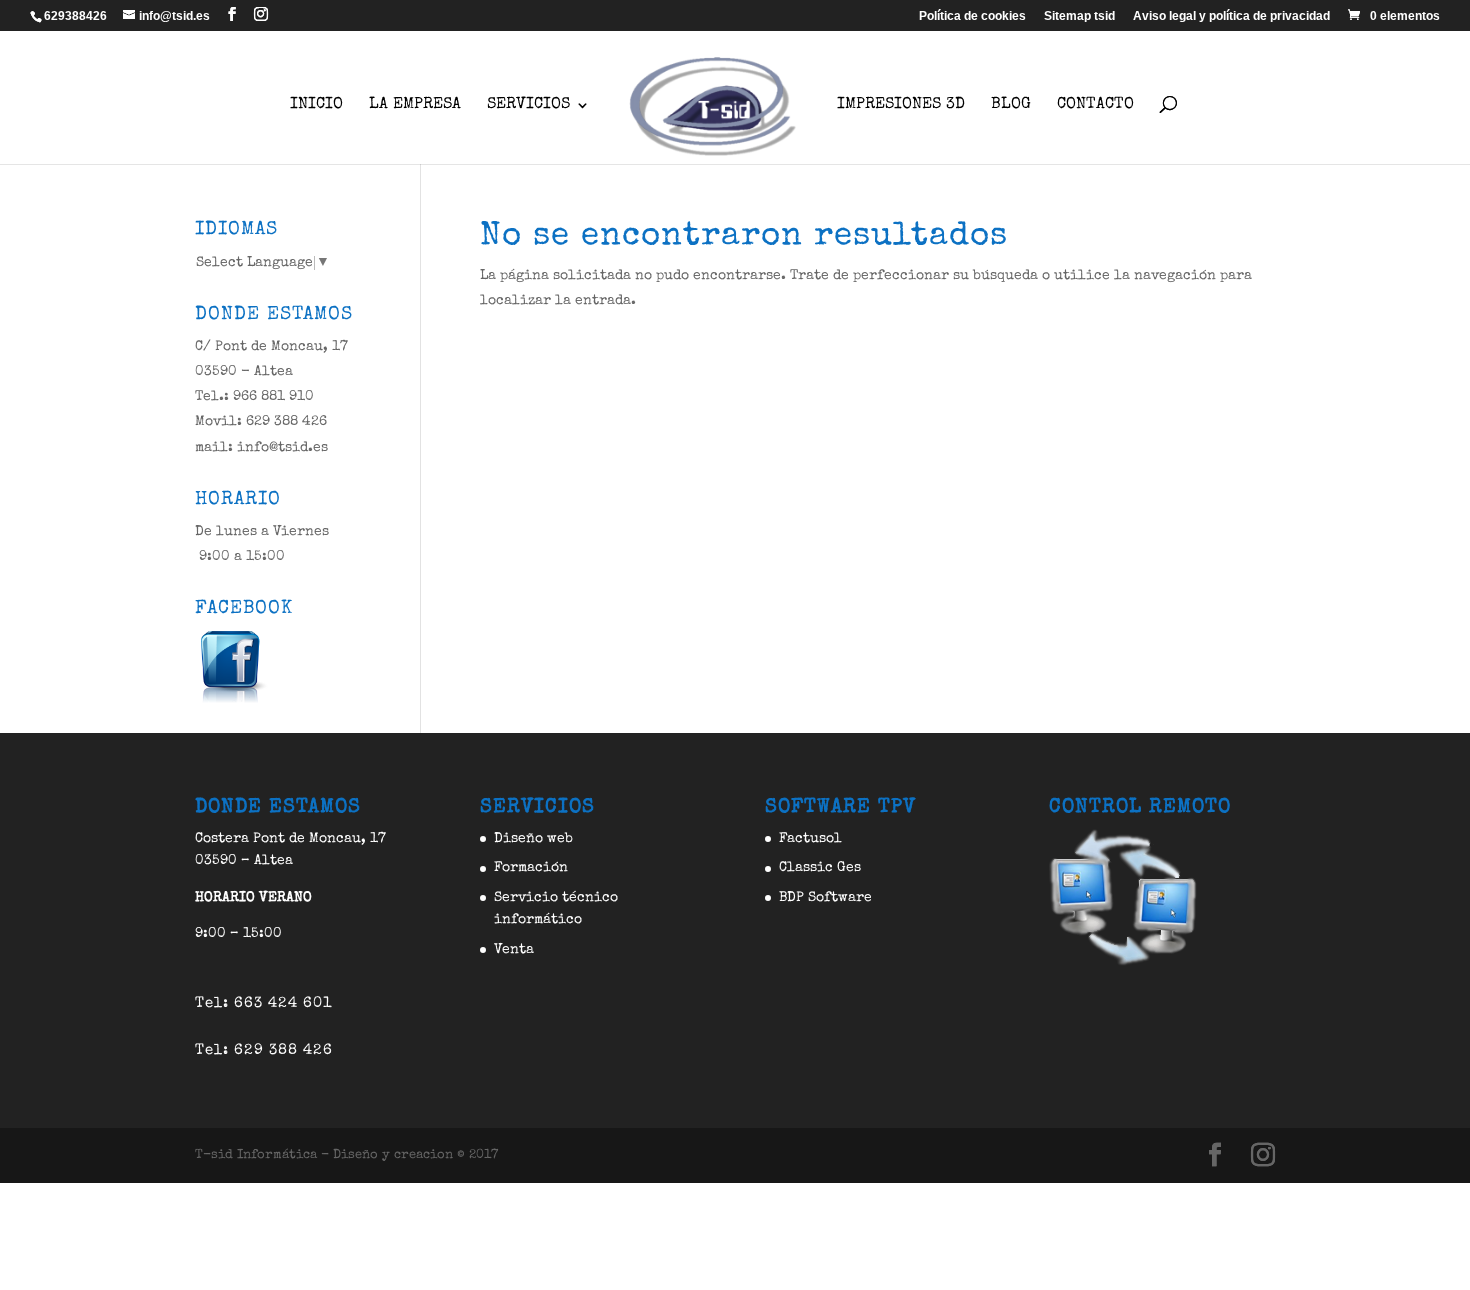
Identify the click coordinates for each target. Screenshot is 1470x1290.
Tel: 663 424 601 (264, 1003)
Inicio (316, 105)
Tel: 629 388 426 (264, 1050)
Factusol (810, 839)
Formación (531, 868)
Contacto (1095, 105)
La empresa (415, 105)
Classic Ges (820, 868)
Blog (1011, 105)
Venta (514, 950)
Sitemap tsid (1079, 16)
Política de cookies (972, 16)
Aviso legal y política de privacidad (1231, 16)
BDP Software (825, 898)
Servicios (528, 105)
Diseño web (533, 839)
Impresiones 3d (901, 105)
